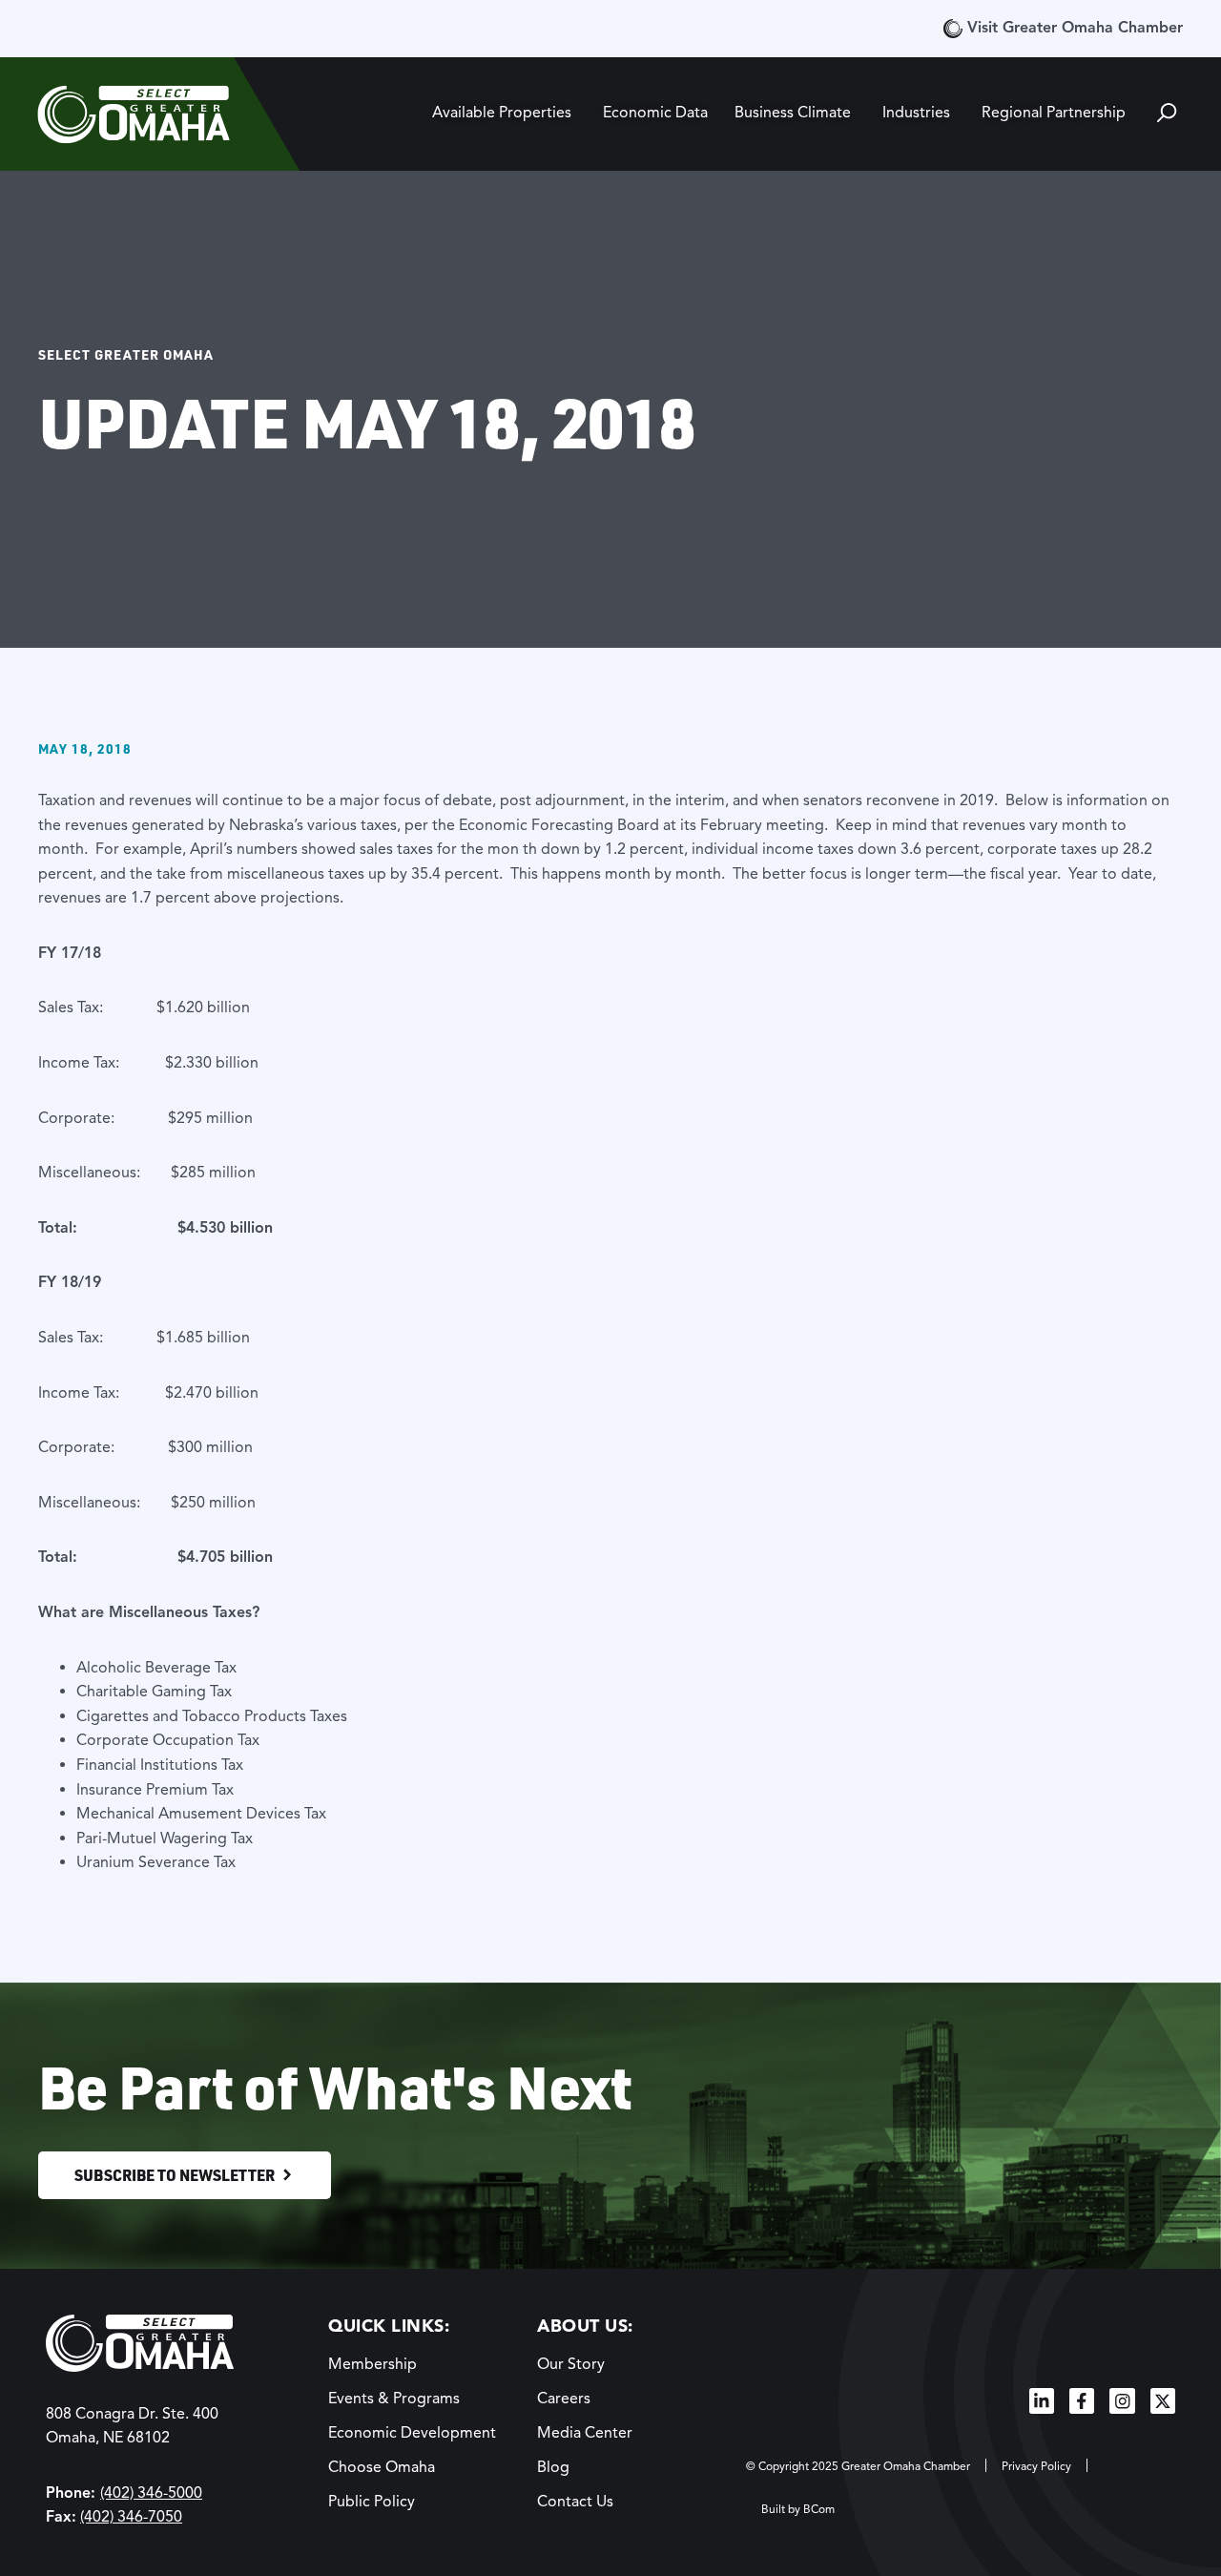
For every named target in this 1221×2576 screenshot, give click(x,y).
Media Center (585, 2433)
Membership (373, 2364)
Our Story (571, 2364)
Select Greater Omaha (126, 354)
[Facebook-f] (1082, 2400)
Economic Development (412, 2433)
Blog (553, 2467)
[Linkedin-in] (1042, 2400)
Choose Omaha (382, 2467)
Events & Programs (394, 2399)
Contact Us (575, 2502)
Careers (564, 2399)
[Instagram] (1122, 2400)
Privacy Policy (1036, 2466)
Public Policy (372, 2502)
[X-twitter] (1163, 2400)
